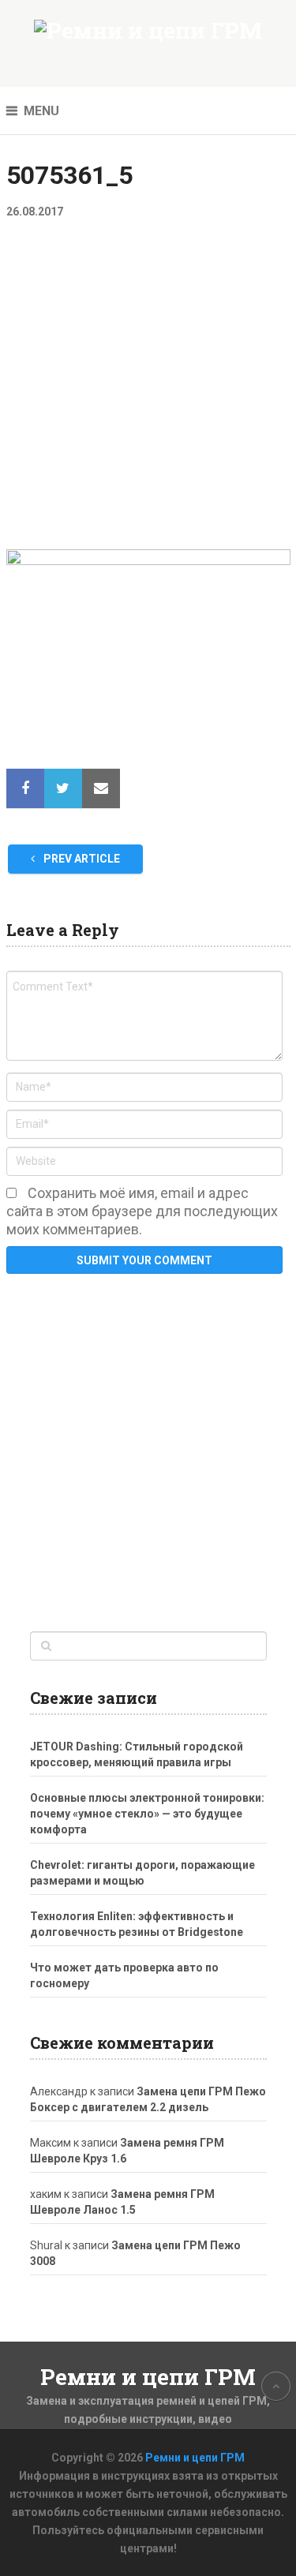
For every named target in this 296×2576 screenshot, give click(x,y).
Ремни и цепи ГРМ (148, 2377)
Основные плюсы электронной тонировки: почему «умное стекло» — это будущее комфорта (147, 1814)
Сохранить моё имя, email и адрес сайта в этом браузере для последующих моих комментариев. (142, 1211)
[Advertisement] (148, 395)
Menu (41, 111)
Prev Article (81, 859)
